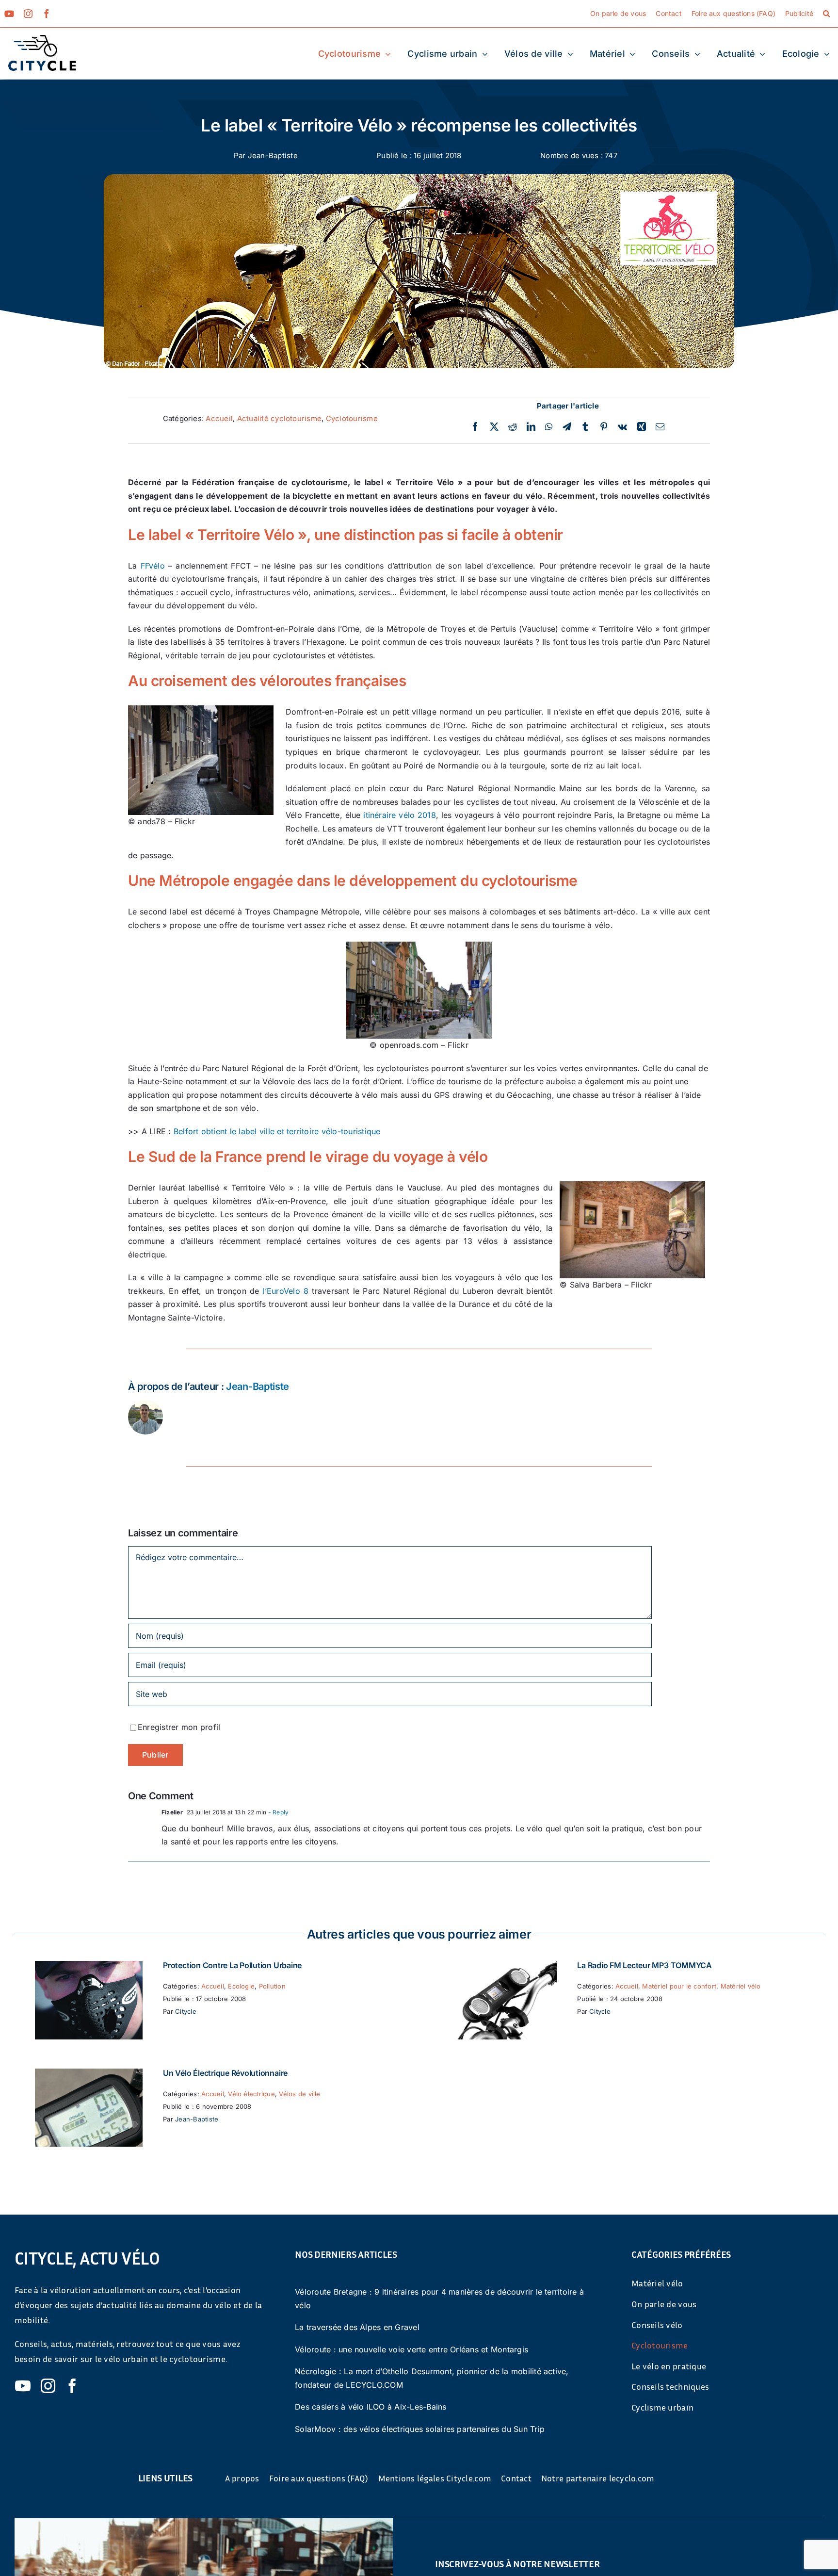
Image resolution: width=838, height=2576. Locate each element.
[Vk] (622, 427)
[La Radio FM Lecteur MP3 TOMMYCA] (503, 1967)
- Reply (277, 1812)
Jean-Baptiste (273, 155)
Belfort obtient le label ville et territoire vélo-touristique (277, 1131)
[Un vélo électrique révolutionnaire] (89, 2075)
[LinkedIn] (531, 427)
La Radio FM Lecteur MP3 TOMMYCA (645, 1965)
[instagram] (28, 14)
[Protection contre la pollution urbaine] (89, 1967)
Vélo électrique (251, 2094)
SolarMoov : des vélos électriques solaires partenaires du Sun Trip (420, 2429)
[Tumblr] (585, 427)
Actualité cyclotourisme (280, 418)
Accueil (219, 418)
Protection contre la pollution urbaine (232, 1965)
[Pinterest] (604, 427)
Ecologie (241, 1986)
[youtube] (9, 14)
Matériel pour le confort (679, 1986)
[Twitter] (494, 427)
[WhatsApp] (549, 427)
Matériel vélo (741, 1986)
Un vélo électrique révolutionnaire (225, 2073)
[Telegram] (567, 427)
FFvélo (153, 566)
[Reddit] (513, 427)
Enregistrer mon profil (179, 1727)
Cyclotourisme (352, 418)
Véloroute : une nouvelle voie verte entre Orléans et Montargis (411, 2349)
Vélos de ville (299, 2094)
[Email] (660, 427)
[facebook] (47, 14)
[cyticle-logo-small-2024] (42, 39)
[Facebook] (475, 427)
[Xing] (642, 427)
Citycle (186, 2011)
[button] (826, 14)
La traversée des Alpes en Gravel (357, 2327)
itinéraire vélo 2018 (400, 815)
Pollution (272, 1986)
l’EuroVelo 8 (285, 1291)
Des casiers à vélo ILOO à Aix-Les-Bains (371, 2407)
